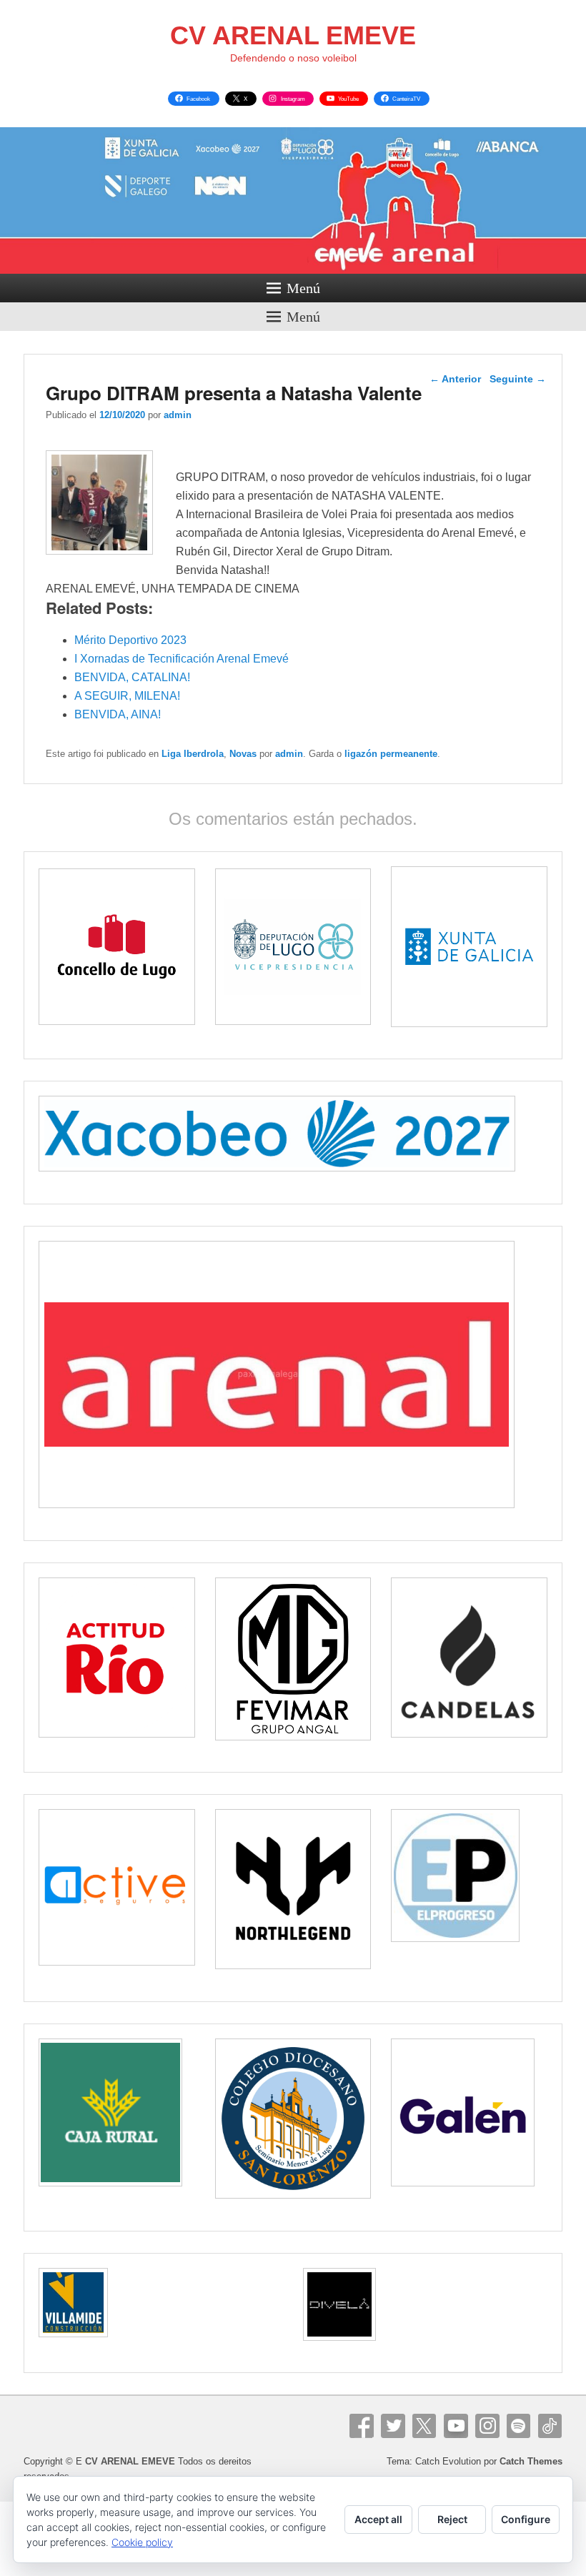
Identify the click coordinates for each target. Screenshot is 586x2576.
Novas (243, 754)
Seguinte (518, 379)
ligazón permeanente (391, 754)
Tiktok (550, 2426)
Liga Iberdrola (193, 754)
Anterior (455, 379)
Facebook (362, 2426)
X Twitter (424, 2426)
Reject (452, 2519)
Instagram (487, 2426)
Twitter (393, 2426)
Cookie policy (142, 2542)
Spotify (519, 2426)
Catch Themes (531, 2461)
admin (178, 415)
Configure (526, 2519)
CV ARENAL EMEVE (293, 35)
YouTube (456, 2426)
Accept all (378, 2519)
